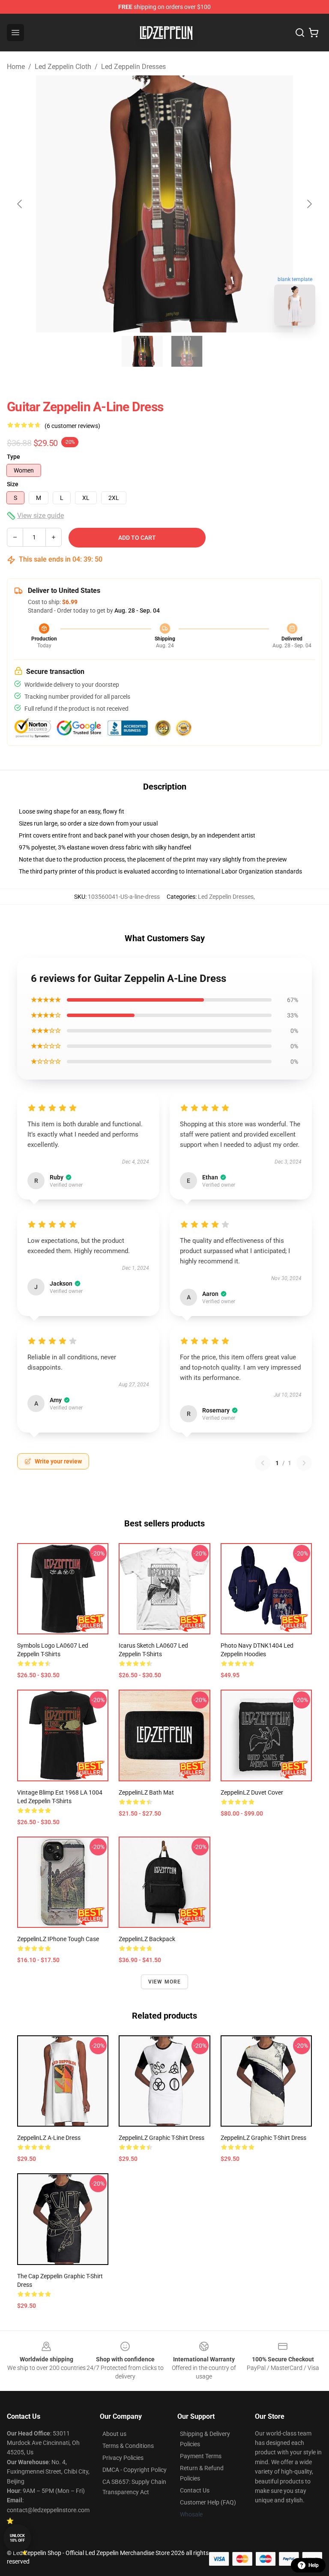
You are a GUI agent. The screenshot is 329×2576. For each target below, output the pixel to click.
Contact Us (195, 2490)
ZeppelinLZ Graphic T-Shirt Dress (162, 2138)
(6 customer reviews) (72, 426)
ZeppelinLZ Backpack (147, 1939)
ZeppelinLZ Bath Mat (146, 1792)
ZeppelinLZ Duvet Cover (252, 1792)
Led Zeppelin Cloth (63, 67)
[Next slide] (309, 204)
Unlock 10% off (17, 2538)
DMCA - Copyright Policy (135, 2470)
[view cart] (314, 33)
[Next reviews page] (304, 1463)
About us (114, 2434)
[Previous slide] (20, 204)
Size (13, 484)
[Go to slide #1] (142, 351)
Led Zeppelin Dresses (133, 67)
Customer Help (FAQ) (208, 2502)
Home (16, 67)
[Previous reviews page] (263, 1463)
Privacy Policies (123, 2458)
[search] (300, 33)
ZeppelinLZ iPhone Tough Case (58, 1939)
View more (165, 1982)
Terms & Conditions (128, 2446)
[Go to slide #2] (187, 351)
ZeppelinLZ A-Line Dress (49, 2138)
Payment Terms (201, 2456)
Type (13, 457)
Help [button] (314, 2565)
